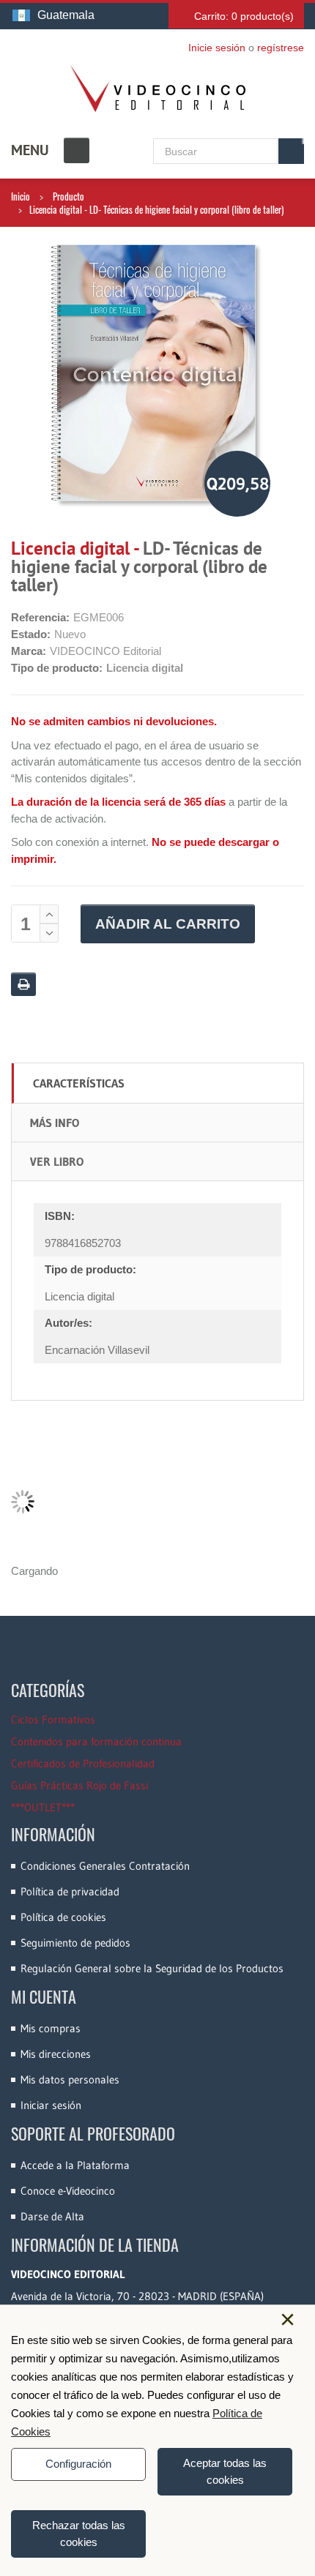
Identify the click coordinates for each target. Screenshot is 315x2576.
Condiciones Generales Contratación (105, 1866)
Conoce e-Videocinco (68, 2191)
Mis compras (51, 2028)
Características (79, 1083)
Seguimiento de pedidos (75, 1943)
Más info (55, 1123)
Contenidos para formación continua (96, 1741)
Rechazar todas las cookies (79, 2534)
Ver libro (57, 1161)
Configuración (78, 2464)
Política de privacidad (70, 1891)
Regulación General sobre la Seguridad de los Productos (152, 1968)
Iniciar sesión (51, 2105)
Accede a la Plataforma (75, 2165)
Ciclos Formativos (53, 1719)
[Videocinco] (157, 89)
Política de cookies (63, 1917)
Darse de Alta (52, 2216)
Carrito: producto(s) (244, 16)
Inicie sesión (217, 48)
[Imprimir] (23, 984)
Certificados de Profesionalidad (83, 1763)
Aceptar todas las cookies (225, 2471)
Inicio (21, 196)
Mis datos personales (70, 2079)
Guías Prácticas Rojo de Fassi (79, 1785)
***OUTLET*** (43, 1807)
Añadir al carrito (168, 924)
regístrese (281, 48)
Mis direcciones (56, 2054)
